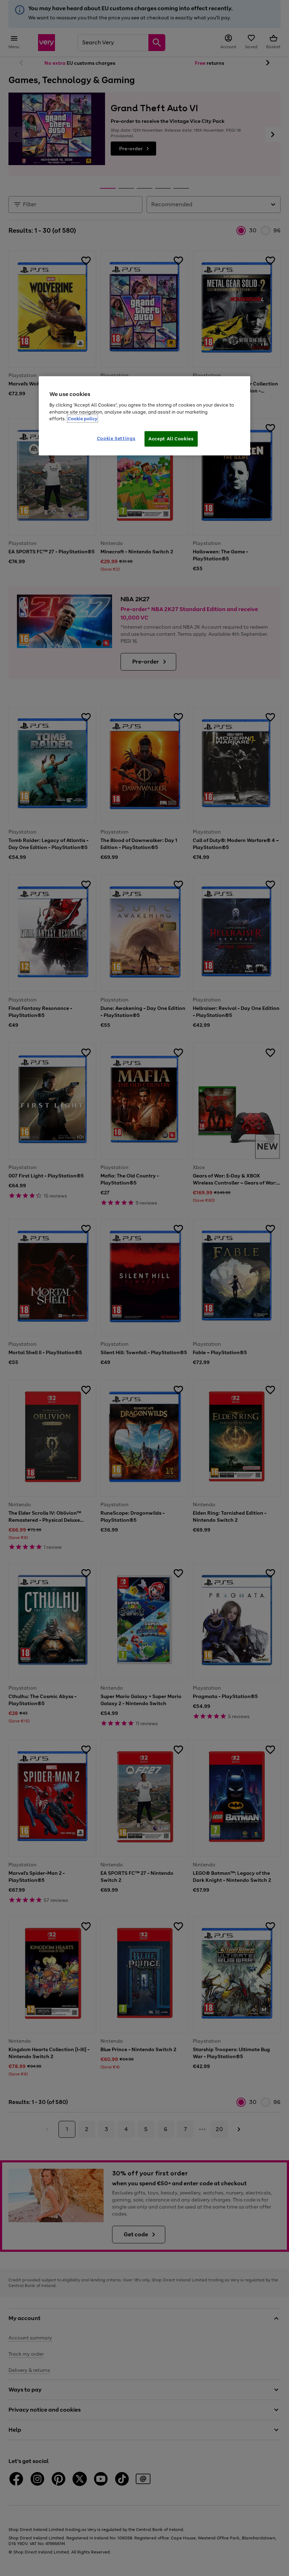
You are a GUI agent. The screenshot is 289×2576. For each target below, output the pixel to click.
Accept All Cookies (171, 438)
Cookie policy (82, 419)
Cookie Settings (116, 438)
